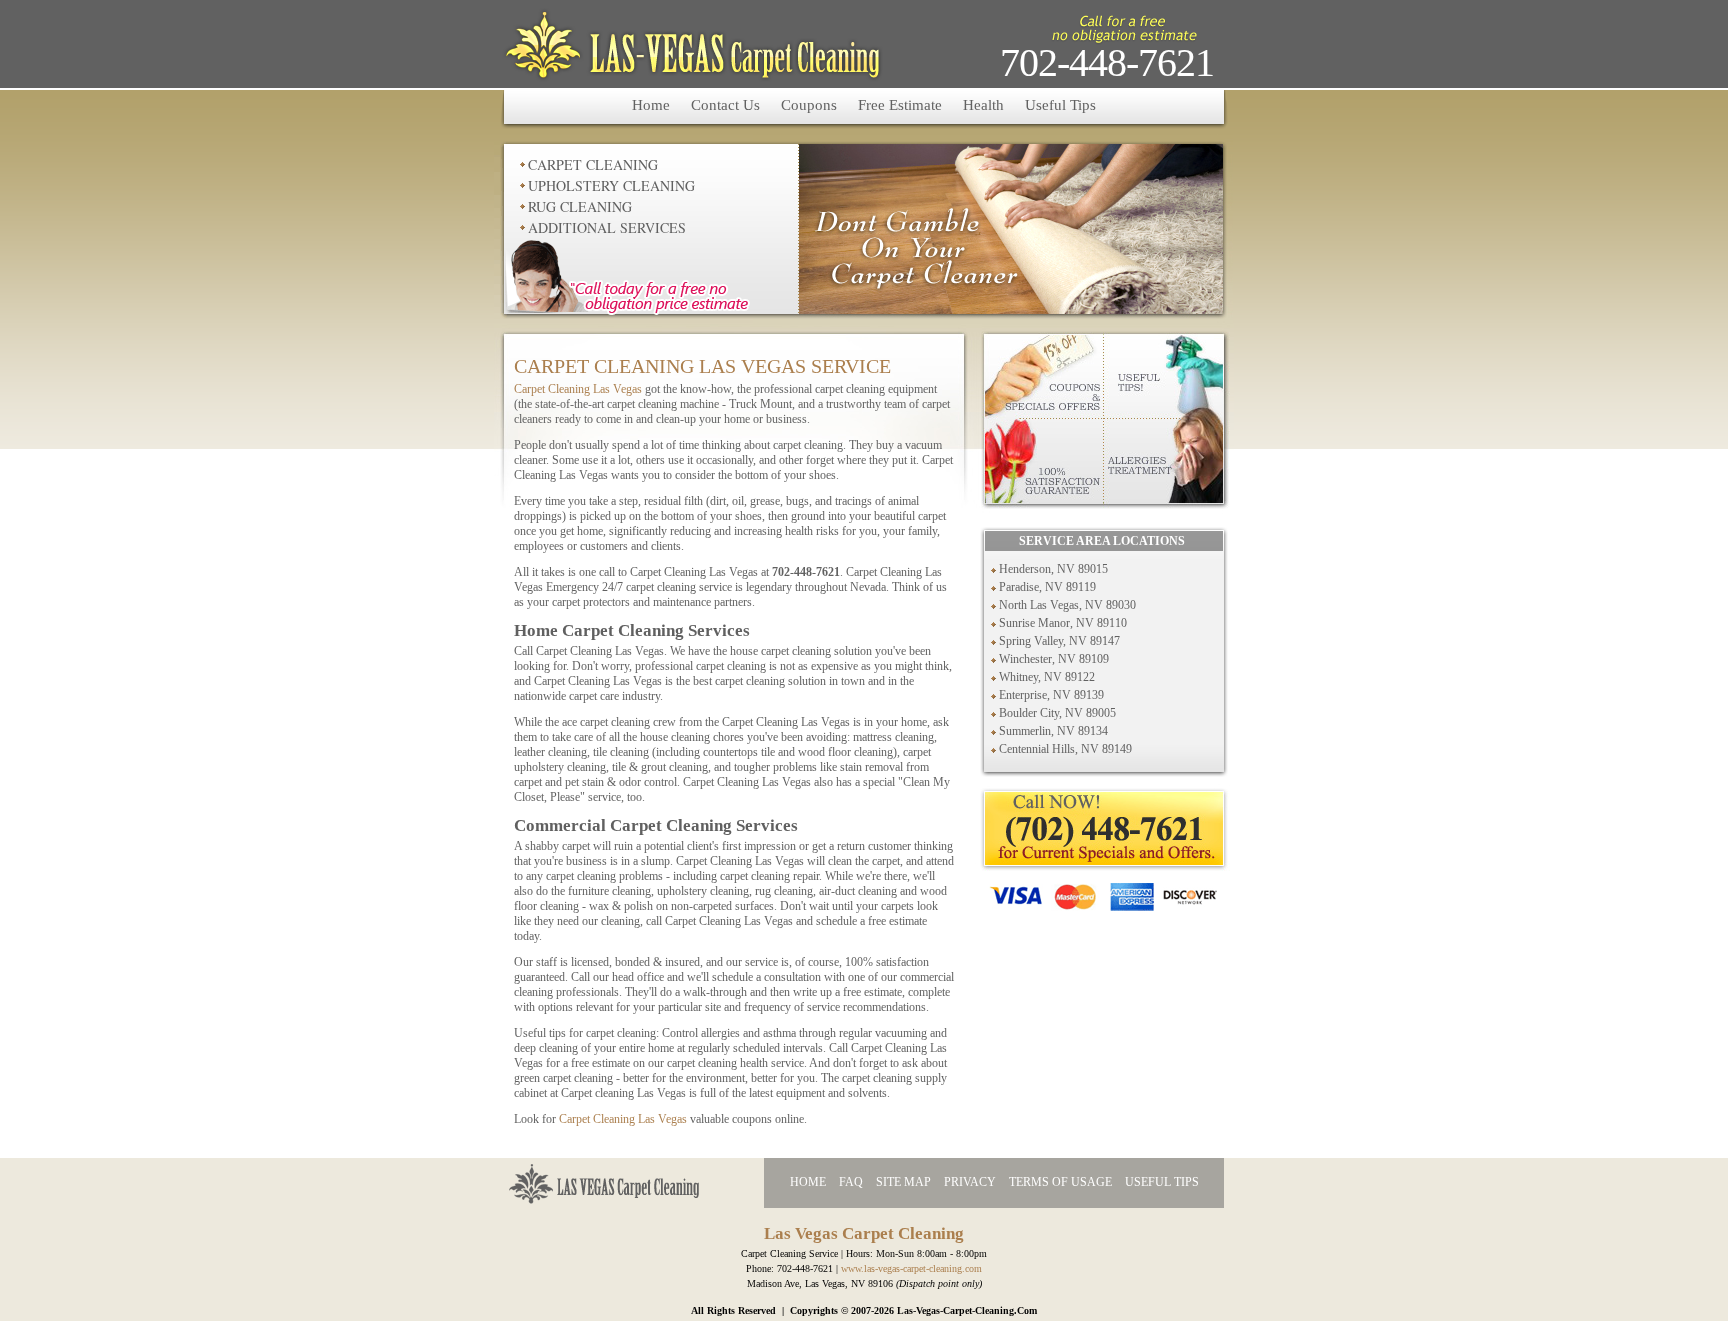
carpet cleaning (593, 164)
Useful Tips (1060, 105)
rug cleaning (580, 206)
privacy (970, 1182)
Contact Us (725, 105)
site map (903, 1182)
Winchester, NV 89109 (1054, 659)
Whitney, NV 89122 (1047, 677)
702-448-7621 (1107, 62)
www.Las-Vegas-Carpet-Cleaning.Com (911, 1268)
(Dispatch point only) (939, 1283)
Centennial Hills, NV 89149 (1065, 749)
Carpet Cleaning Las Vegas (578, 389)
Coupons (809, 105)
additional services (607, 227)
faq (851, 1182)
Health (983, 105)
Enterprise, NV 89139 (1051, 695)
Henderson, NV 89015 (1053, 569)
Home (651, 105)
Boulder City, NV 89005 (1057, 713)
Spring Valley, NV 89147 (1059, 641)
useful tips (1162, 1182)
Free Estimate (900, 105)
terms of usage (1060, 1182)
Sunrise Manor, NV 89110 (1063, 623)
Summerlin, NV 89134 (1053, 731)
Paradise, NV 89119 (1047, 587)
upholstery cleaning (611, 185)
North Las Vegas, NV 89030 (1067, 605)
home (808, 1182)
